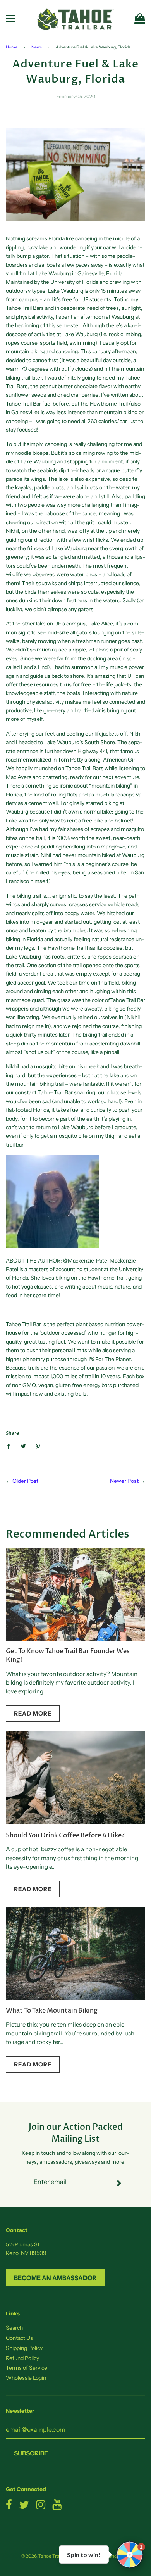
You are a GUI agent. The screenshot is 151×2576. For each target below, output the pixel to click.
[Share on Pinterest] (38, 1446)
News (37, 47)
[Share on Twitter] (23, 1446)
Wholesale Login (26, 2378)
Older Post (25, 1481)
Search (14, 2328)
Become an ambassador (55, 2278)
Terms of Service (27, 2368)
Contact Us (19, 2338)
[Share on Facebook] (11, 1446)
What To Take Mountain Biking (52, 2011)
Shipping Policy (24, 2348)
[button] (130, 2555)
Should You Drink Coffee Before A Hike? (65, 1835)
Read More (33, 1713)
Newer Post (124, 1481)
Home (12, 47)
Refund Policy (22, 2358)
